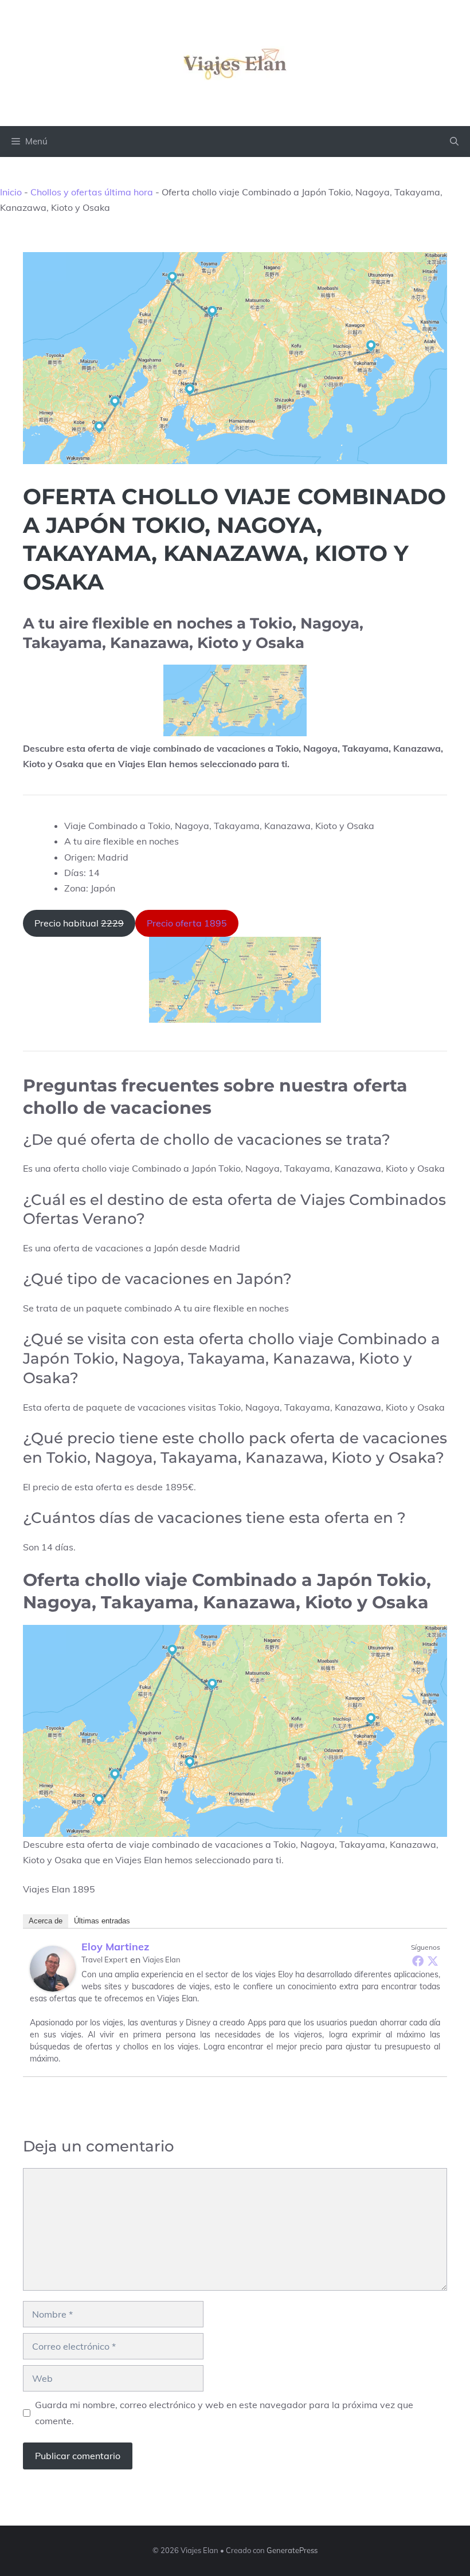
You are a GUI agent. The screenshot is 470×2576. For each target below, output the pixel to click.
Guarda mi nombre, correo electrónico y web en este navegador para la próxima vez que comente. (224, 2412)
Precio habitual (79, 923)
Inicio (11, 192)
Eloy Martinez (115, 1947)
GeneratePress (292, 2550)
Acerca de (46, 1921)
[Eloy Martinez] (53, 1969)
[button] (454, 142)
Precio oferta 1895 (187, 923)
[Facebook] (418, 1961)
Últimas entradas (102, 1921)
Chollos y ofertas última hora (92, 192)
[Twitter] (433, 1961)
